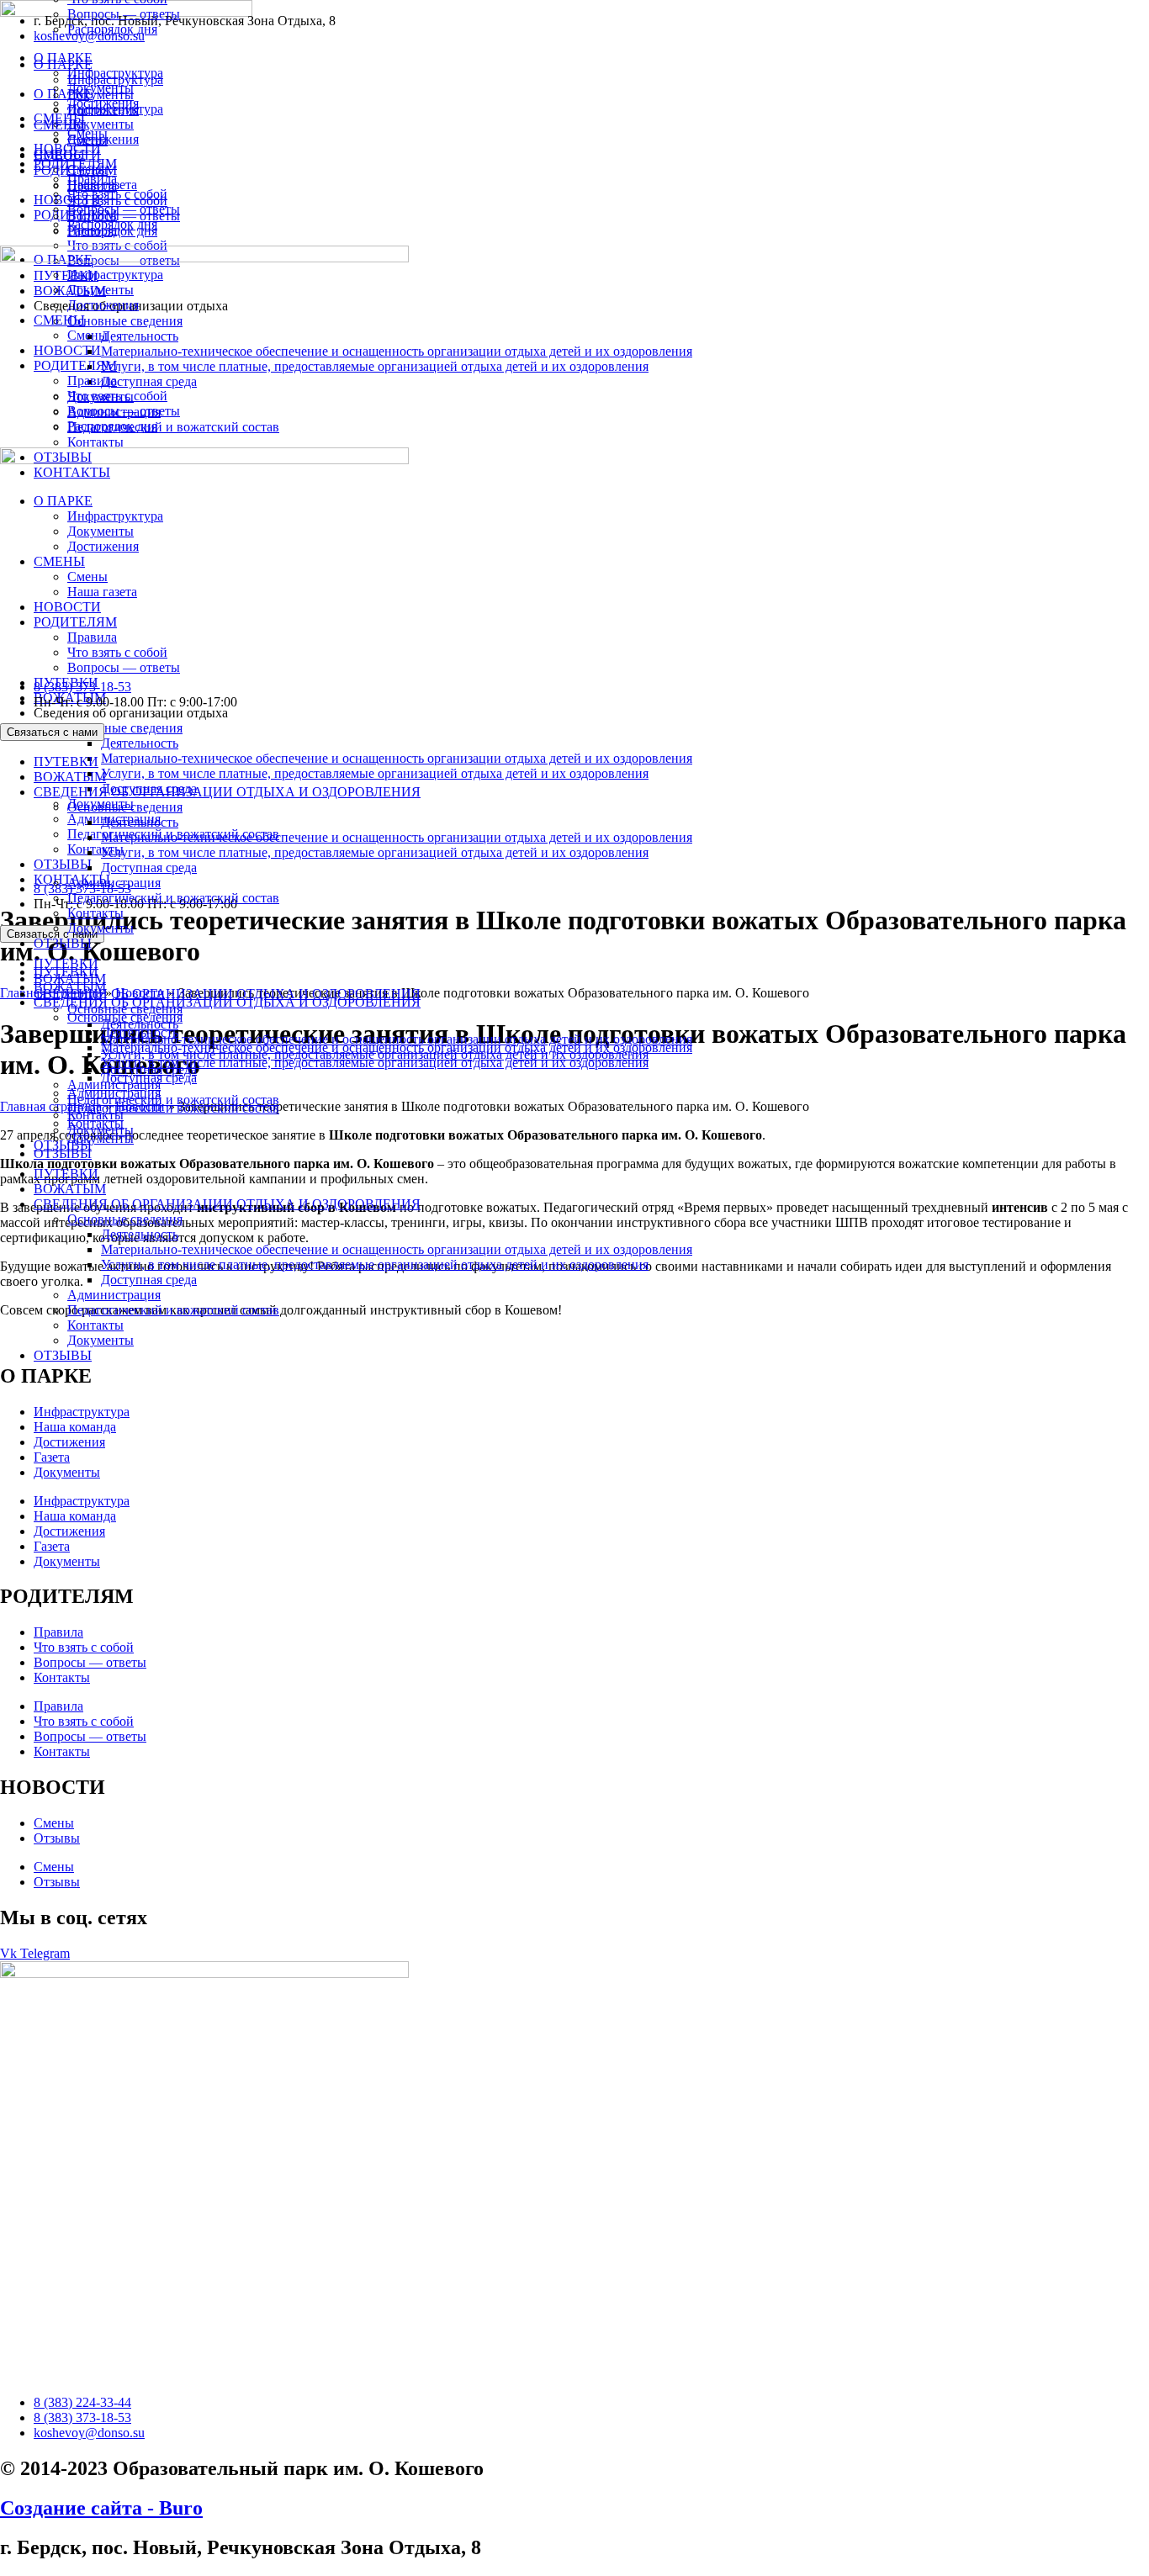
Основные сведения (125, 1219)
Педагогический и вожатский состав (173, 1310)
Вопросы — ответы (124, 14)
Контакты (95, 1325)
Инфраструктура (115, 73)
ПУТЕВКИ (66, 762)
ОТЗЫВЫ (63, 1355)
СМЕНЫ (59, 118)
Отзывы (57, 1838)
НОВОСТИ (67, 148)
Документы (101, 1340)
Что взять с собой (117, 194)
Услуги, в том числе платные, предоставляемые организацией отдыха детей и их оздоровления (375, 1264)
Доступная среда (149, 1280)
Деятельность (140, 1234)
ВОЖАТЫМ (70, 1189)
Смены (87, 133)
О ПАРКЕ (63, 58)
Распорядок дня (112, 29)
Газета (52, 1457)
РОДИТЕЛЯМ (75, 164)
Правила (92, 179)
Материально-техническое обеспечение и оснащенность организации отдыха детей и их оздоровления (397, 1249)
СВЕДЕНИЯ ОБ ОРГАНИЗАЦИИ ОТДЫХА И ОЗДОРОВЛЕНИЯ (227, 1204)
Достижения (103, 103)
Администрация (114, 1295)
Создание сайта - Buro (101, 2508)
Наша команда (75, 1427)
